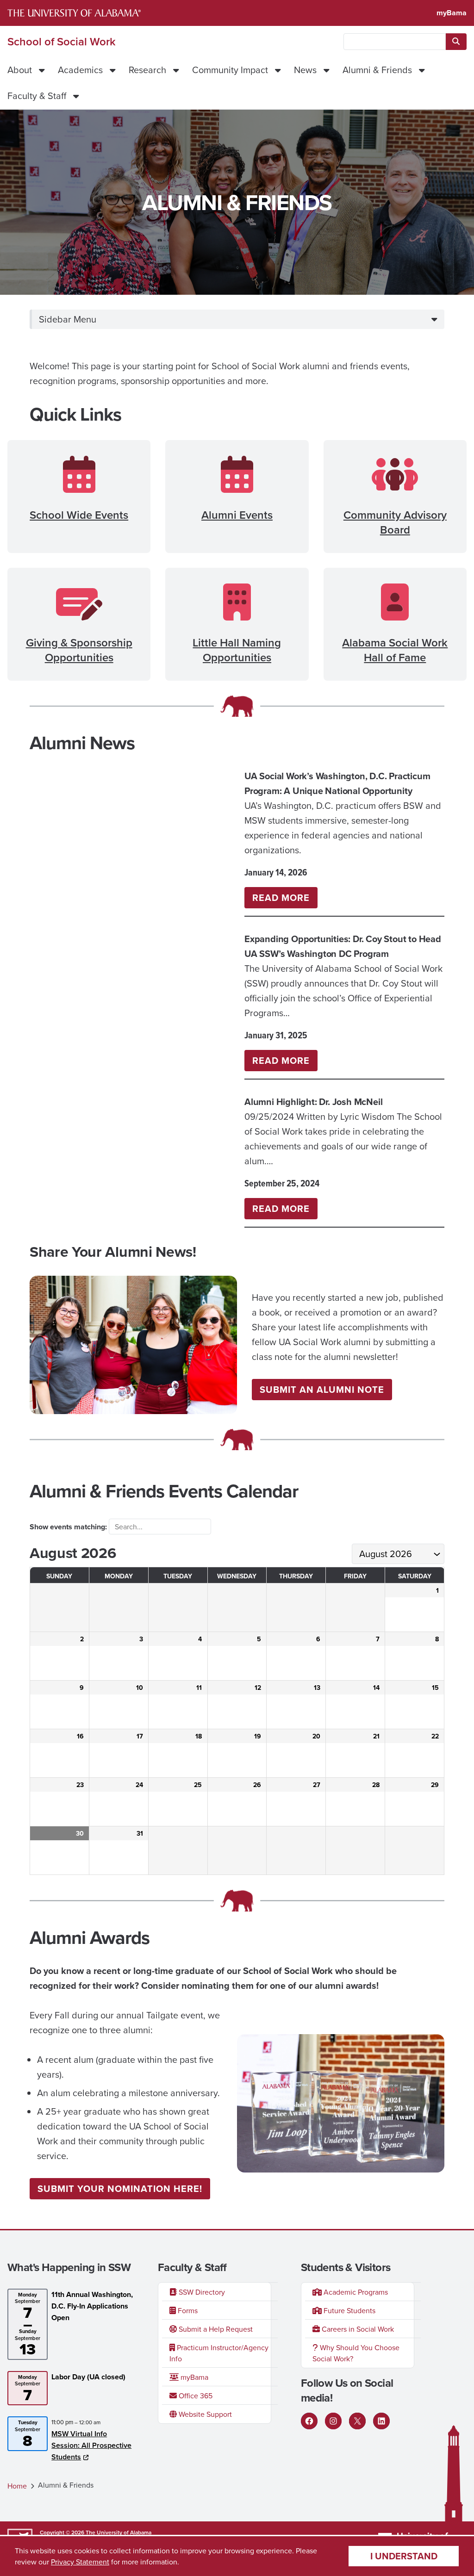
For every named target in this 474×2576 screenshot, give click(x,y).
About (20, 70)
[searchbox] (395, 42)
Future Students (349, 2310)
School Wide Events (79, 515)
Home (17, 2486)
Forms (187, 2310)
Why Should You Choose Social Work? (356, 2353)
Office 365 (195, 2396)
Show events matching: (69, 1527)
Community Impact (230, 70)
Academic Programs (355, 2292)
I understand (404, 2556)
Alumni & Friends (377, 70)
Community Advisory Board (395, 522)
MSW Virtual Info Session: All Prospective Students (91, 2445)
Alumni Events (237, 515)
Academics (80, 70)
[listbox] (398, 1554)
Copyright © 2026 (62, 2532)
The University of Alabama (118, 2532)
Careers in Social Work (357, 2329)
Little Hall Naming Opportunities (237, 650)
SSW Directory (201, 2292)
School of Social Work (62, 42)
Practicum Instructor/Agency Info (219, 2353)
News (305, 70)
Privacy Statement (80, 2562)
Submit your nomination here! (120, 2188)
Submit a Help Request (215, 2329)
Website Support (204, 2414)
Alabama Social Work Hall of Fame (395, 650)
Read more (285, 899)
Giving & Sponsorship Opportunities (79, 650)
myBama (452, 13)
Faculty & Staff (37, 96)
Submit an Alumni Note (322, 1389)
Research (147, 70)
